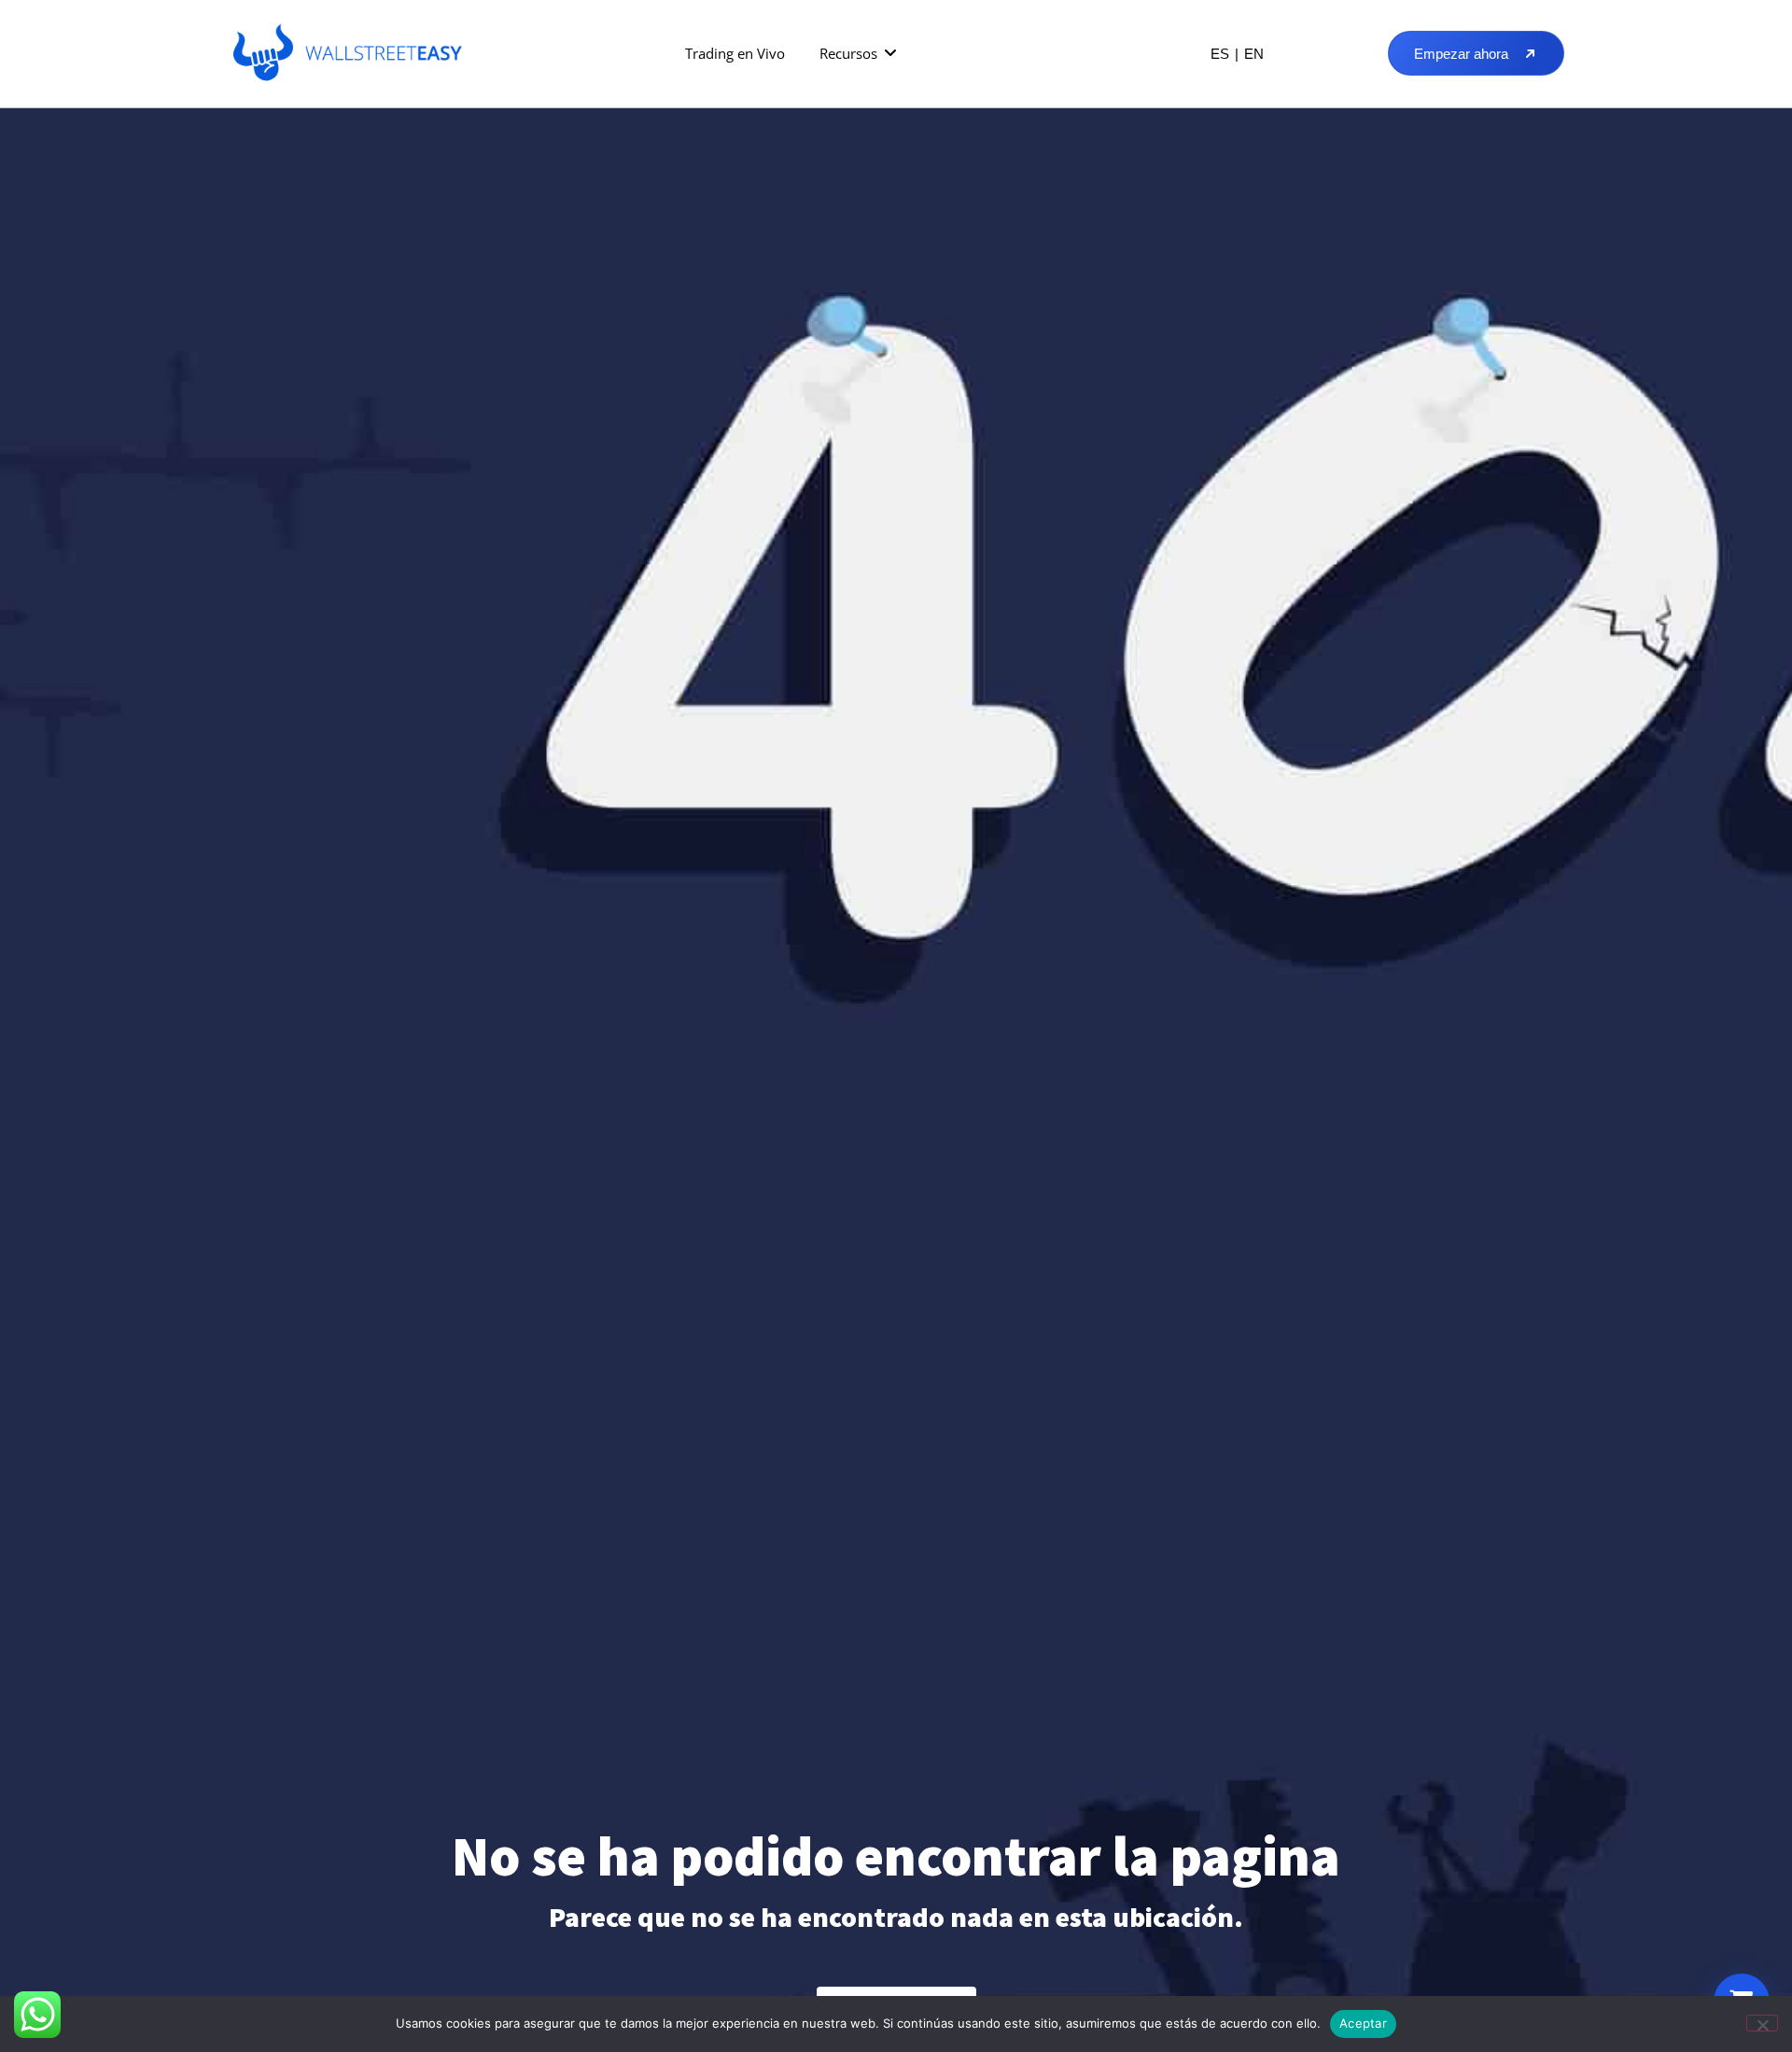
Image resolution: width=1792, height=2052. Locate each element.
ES (1220, 54)
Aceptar (1363, 2023)
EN (1254, 54)
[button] (859, 54)
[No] (1762, 2023)
